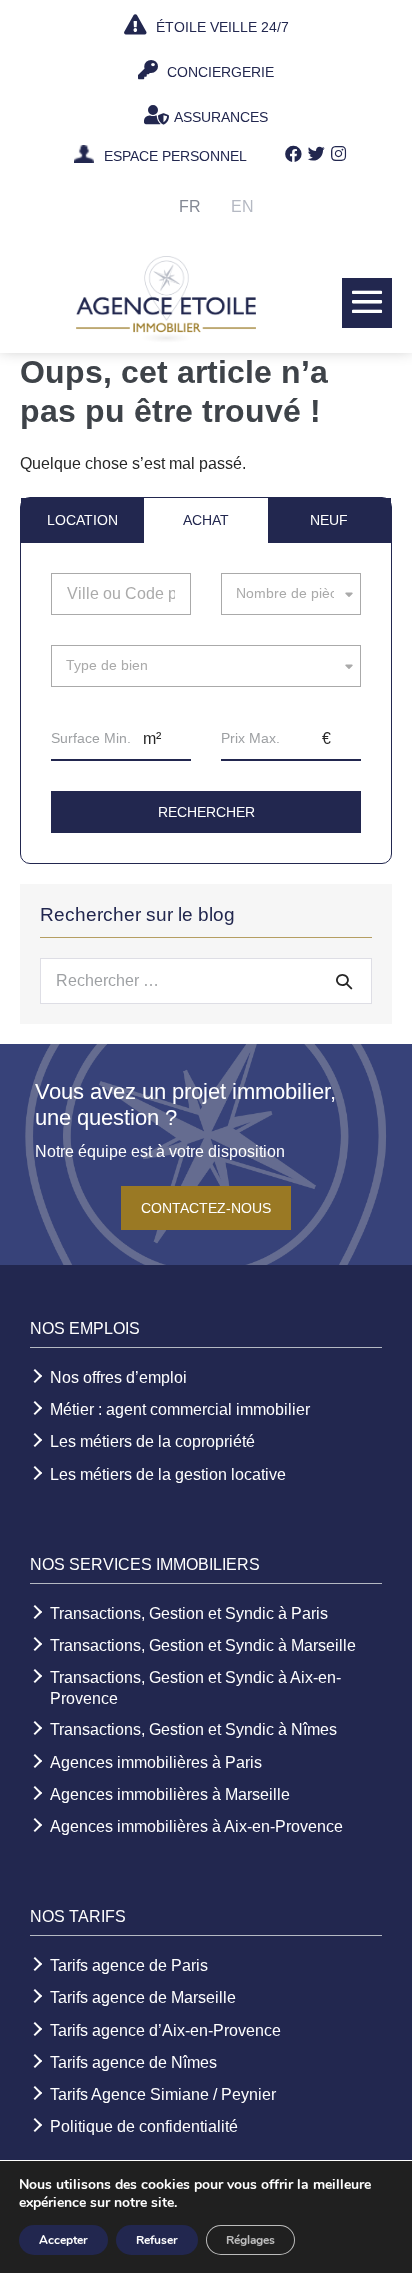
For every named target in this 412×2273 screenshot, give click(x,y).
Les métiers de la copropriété (152, 1441)
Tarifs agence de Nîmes (133, 2062)
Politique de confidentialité (144, 2126)
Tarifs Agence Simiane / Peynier (163, 2094)
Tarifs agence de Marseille (143, 1997)
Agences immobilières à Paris (156, 1762)
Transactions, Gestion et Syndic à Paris (189, 1613)
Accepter (63, 2240)
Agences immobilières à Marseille (170, 1794)
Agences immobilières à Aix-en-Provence (196, 1826)
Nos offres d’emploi (118, 1377)
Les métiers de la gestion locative (168, 1474)
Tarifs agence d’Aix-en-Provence (165, 2030)
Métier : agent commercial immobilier (180, 1409)
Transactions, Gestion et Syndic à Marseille (203, 1645)
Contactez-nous (206, 1208)
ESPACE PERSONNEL (175, 157)
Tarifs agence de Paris (129, 1965)
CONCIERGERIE (218, 72)
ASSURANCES (221, 117)
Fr (190, 206)
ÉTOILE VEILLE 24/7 (220, 27)
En (242, 206)
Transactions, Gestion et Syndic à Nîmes (193, 1729)
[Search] (344, 981)
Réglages (250, 2240)
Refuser (157, 2240)
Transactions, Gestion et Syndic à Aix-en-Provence (195, 1688)
